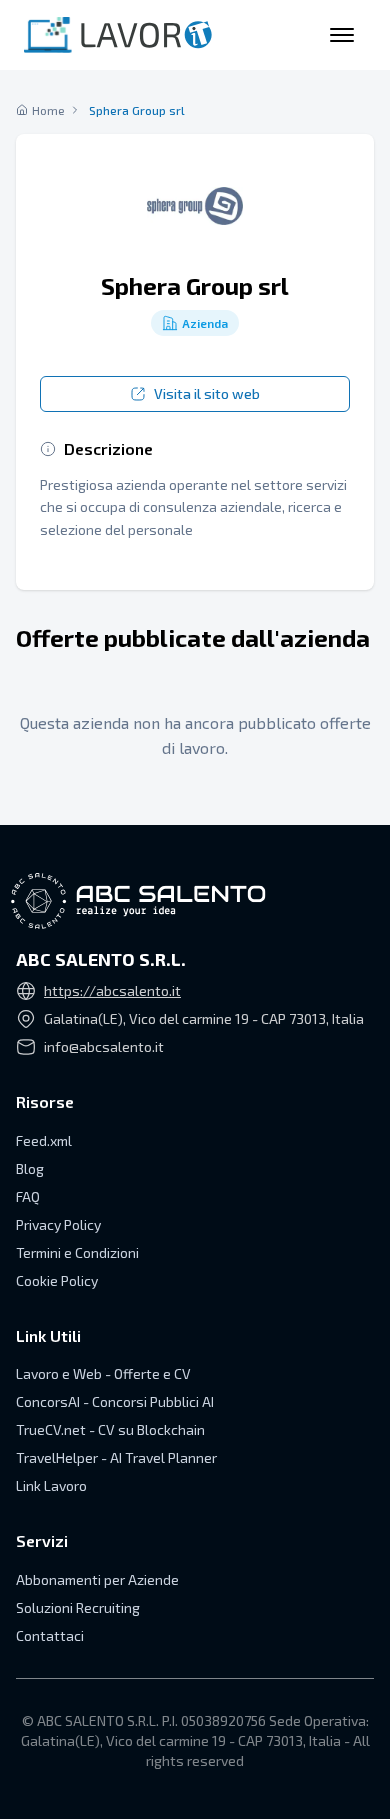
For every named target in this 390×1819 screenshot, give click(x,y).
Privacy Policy (58, 1224)
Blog (30, 1168)
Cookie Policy (57, 1280)
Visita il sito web (207, 393)
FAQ (28, 1196)
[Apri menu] (342, 35)
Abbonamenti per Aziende (97, 1579)
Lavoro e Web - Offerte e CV (103, 1373)
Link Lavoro (51, 1485)
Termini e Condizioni (77, 1252)
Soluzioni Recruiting (78, 1607)
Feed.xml (44, 1140)
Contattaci (50, 1635)
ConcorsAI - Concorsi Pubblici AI (115, 1401)
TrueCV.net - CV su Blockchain (110, 1429)
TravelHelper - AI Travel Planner (116, 1457)
